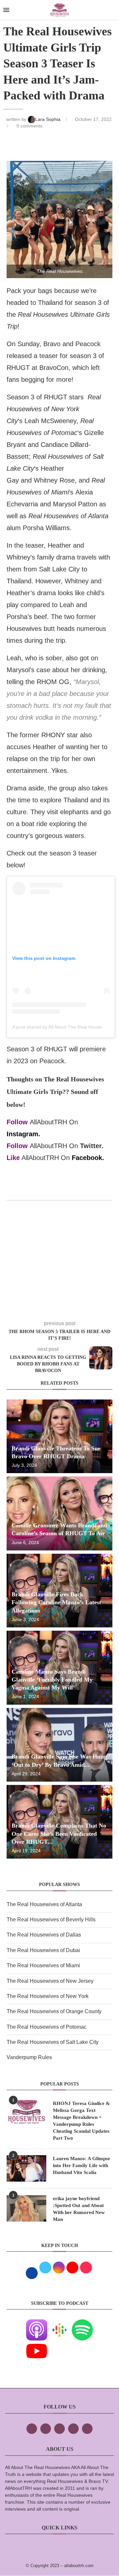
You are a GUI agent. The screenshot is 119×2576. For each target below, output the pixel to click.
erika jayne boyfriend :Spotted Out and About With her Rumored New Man (79, 2209)
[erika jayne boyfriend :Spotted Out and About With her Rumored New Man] (26, 2208)
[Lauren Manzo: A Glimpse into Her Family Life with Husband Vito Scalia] (26, 2168)
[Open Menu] (6, 10)
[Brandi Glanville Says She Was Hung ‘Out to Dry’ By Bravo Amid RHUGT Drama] (59, 1745)
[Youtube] (37, 2345)
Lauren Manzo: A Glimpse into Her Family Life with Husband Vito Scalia (81, 2165)
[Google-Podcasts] (59, 2324)
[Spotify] (82, 2324)
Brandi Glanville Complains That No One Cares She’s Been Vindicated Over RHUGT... (59, 1834)
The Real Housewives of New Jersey (50, 1981)
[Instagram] (59, 2429)
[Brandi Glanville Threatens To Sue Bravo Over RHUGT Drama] (59, 1436)
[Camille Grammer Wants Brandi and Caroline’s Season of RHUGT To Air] (59, 1513)
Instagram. (23, 1134)
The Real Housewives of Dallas (44, 1935)
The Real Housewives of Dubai (43, 1950)
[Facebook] (32, 2429)
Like (13, 1158)
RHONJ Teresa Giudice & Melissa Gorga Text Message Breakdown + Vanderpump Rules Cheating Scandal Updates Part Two (81, 2121)
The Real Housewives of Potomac (47, 2027)
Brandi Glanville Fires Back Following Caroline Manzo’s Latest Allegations (56, 1602)
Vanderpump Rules (29, 2057)
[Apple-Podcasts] (37, 2324)
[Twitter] (46, 2429)
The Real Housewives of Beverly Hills (51, 1920)
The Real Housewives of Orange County (54, 2011)
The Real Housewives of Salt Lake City (53, 2042)
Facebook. (88, 1158)
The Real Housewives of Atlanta (44, 1904)
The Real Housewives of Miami (43, 1965)
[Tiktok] (73, 2429)
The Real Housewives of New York (48, 1996)
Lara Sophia (48, 119)
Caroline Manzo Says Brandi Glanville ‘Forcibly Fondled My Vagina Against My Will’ (52, 1680)
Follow (17, 1122)
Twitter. (92, 1146)
